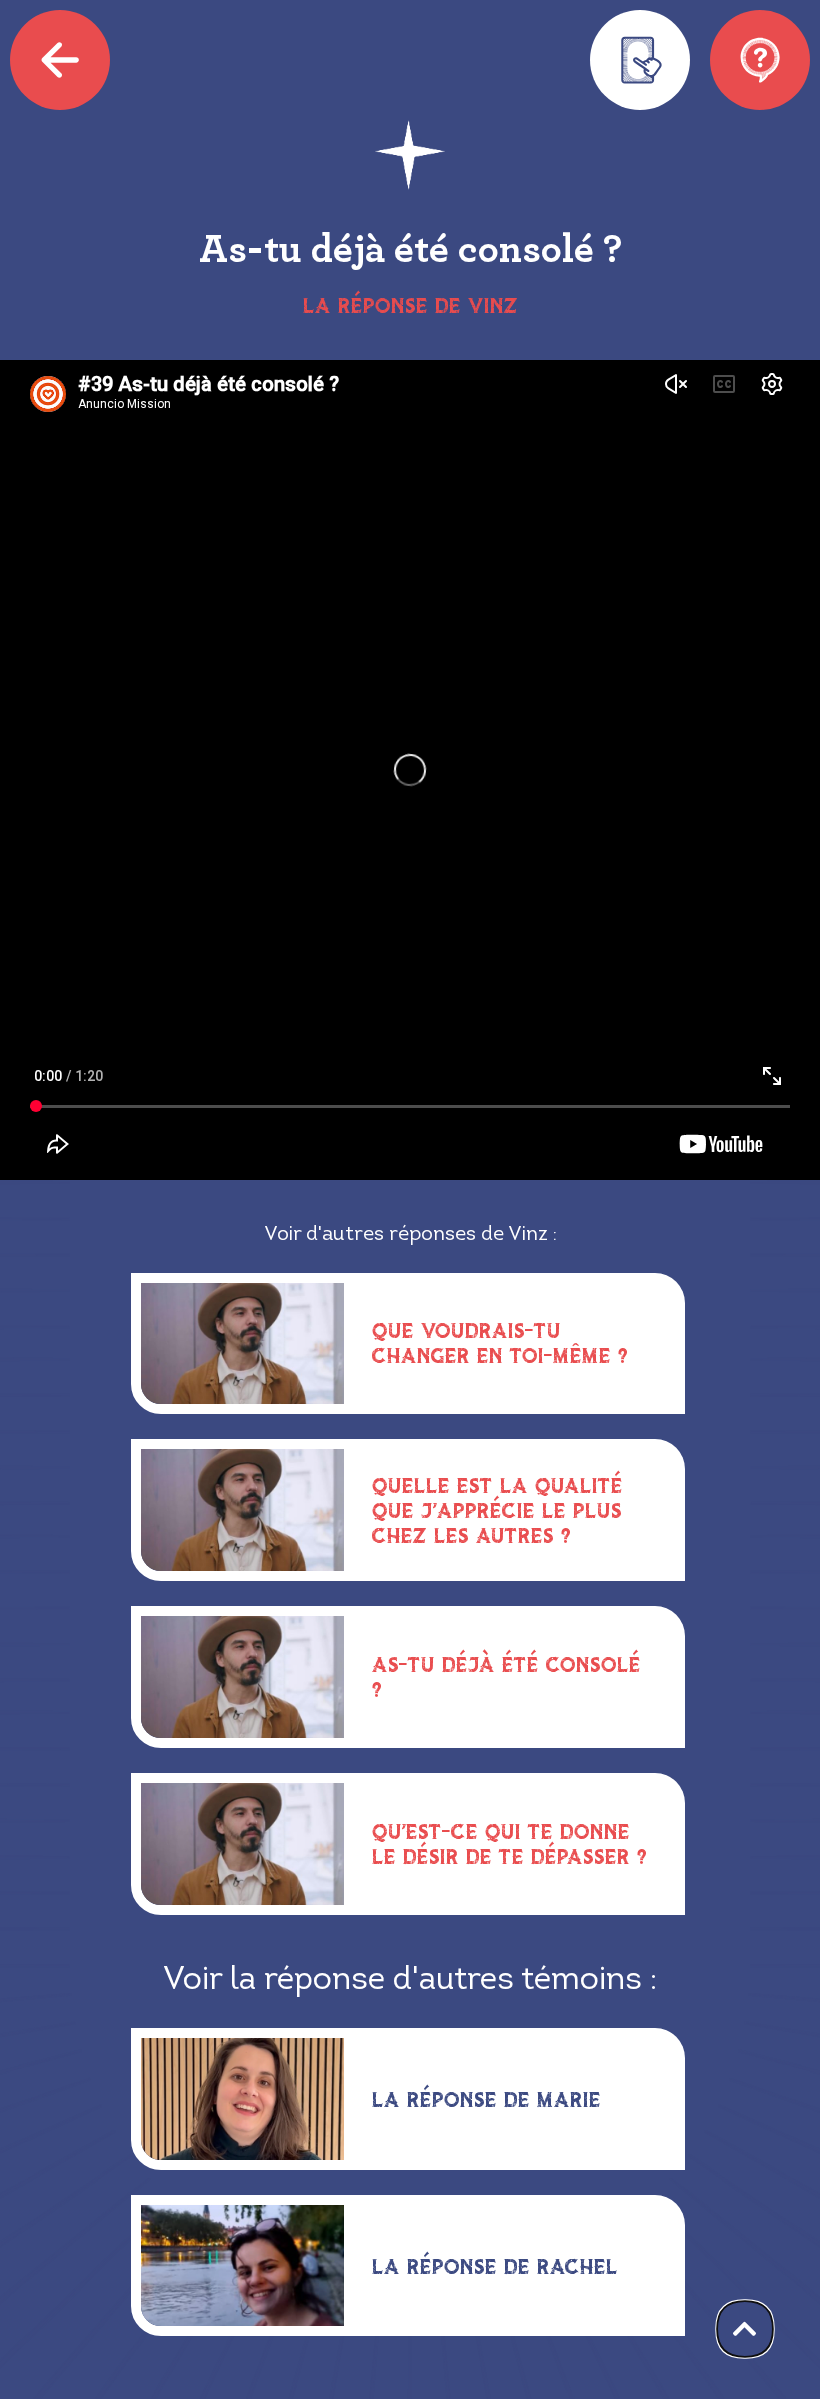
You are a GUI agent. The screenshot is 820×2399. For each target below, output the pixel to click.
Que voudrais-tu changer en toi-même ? (500, 1342)
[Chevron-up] (745, 2329)
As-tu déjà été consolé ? (506, 1676)
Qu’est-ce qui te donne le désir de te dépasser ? (509, 1843)
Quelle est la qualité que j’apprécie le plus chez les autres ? (497, 1510)
